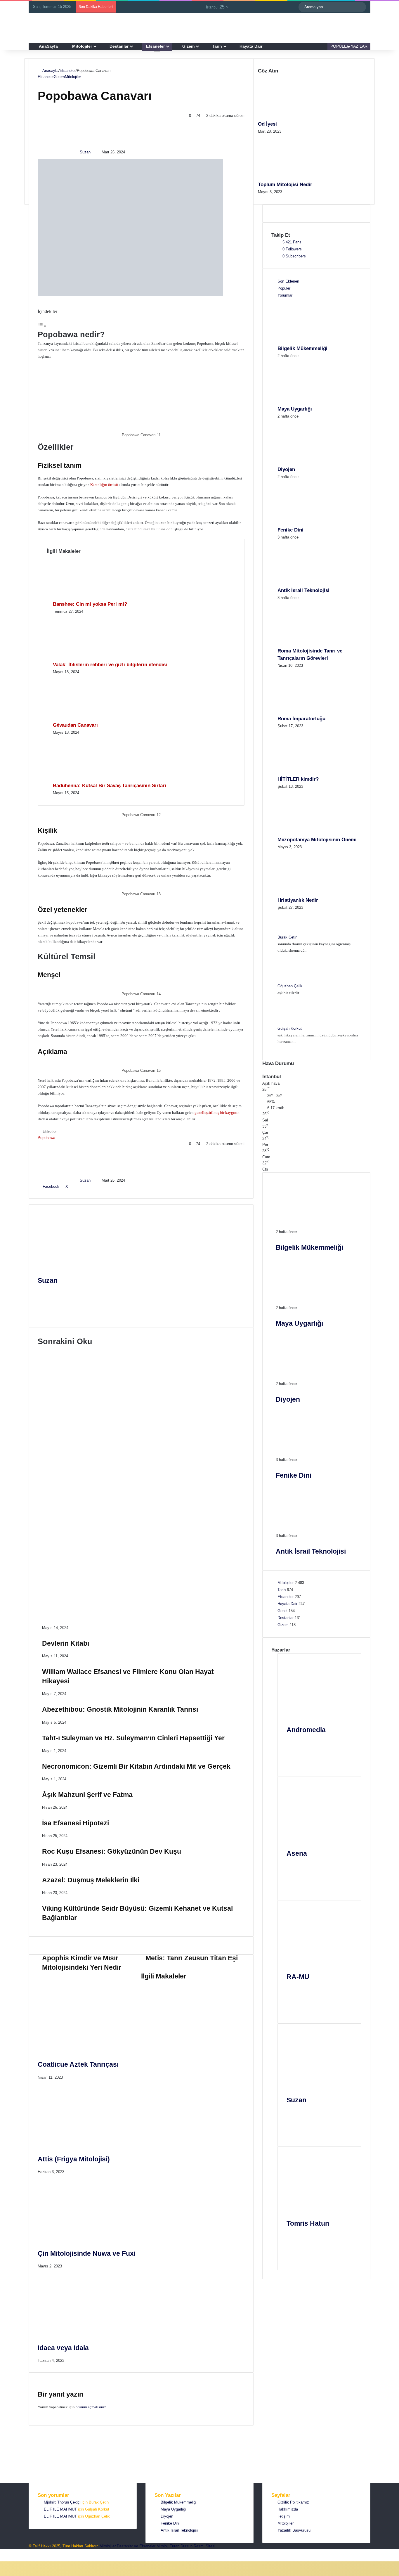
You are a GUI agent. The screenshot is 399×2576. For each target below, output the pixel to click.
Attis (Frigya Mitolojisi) (74, 2159)
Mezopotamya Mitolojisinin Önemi (317, 840)
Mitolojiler (82, 46)
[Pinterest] (82, 1186)
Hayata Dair (251, 46)
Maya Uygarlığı (295, 409)
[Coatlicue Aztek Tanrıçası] (95, 2049)
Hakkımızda (288, 2509)
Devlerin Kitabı (75, 1365)
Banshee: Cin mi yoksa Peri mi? (90, 604)
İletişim (284, 2516)
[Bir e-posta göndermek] (99, 152)
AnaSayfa (48, 46)
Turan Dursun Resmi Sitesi (192, 2546)
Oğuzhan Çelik (290, 986)
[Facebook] (46, 1300)
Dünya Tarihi (57, 1374)
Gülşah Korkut (290, 1028)
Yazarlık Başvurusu (294, 2530)
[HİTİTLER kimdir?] (310, 772)
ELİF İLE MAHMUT (60, 2509)
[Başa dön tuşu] (2, 2558)
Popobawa (46, 1138)
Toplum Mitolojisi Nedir (285, 185)
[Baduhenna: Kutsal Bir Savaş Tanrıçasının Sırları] (85, 779)
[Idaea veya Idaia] (95, 2332)
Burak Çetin (287, 937)
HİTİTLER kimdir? (298, 779)
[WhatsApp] (12, 2552)
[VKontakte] (92, 1186)
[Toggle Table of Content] (42, 326)
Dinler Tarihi (56, 1523)
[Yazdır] (101, 1186)
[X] (46, 1307)
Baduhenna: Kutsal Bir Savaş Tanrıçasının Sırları (110, 786)
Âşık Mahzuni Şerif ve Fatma (101, 1514)
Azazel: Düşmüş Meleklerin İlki (105, 1585)
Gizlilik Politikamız (293, 2502)
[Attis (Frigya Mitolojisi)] (95, 2143)
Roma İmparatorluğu (301, 719)
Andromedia (306, 1730)
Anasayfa (50, 71)
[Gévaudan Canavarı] (85, 718)
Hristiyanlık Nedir (298, 900)
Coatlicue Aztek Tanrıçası (78, 2064)
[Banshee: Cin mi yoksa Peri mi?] (85, 597)
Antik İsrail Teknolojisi (303, 590)
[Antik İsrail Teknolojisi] (310, 583)
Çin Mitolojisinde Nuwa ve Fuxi (87, 2253)
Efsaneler (155, 46)
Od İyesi (267, 124)
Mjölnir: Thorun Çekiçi (62, 2502)
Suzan (85, 152)
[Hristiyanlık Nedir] (310, 893)
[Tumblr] (77, 1186)
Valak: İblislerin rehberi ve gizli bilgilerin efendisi (110, 665)
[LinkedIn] (72, 1186)
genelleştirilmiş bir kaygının (217, 1113)
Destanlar (119, 46)
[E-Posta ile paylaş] (97, 1186)
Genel (282, 1611)
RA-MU (298, 1977)
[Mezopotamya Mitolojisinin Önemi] (310, 833)
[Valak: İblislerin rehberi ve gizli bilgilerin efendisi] (85, 658)
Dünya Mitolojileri (61, 1408)
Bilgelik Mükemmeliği (302, 348)
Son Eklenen (288, 281)
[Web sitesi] (46, 1293)
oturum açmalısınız (91, 2407)
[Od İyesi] (290, 117)
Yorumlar (285, 295)
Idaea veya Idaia (63, 2348)
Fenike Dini (290, 530)
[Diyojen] (310, 462)
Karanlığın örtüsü (104, 485)
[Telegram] (17, 2552)
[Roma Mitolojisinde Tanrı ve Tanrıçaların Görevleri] (310, 644)
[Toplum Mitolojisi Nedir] (290, 178)
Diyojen (286, 469)
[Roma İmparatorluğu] (310, 712)
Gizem (188, 46)
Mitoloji (163, 2546)
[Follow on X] (94, 152)
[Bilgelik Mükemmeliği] (310, 341)
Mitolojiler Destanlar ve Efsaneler (127, 2546)
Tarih (217, 46)
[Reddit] (87, 1186)
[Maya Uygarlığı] (310, 402)
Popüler (284, 288)
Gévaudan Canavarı (75, 725)
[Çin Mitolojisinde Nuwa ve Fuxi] (95, 2238)
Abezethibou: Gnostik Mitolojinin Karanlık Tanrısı (141, 1422)
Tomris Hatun (308, 2223)
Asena (297, 1853)
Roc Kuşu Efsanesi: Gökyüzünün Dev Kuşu (129, 1561)
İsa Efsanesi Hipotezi (86, 1538)
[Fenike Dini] (310, 523)
